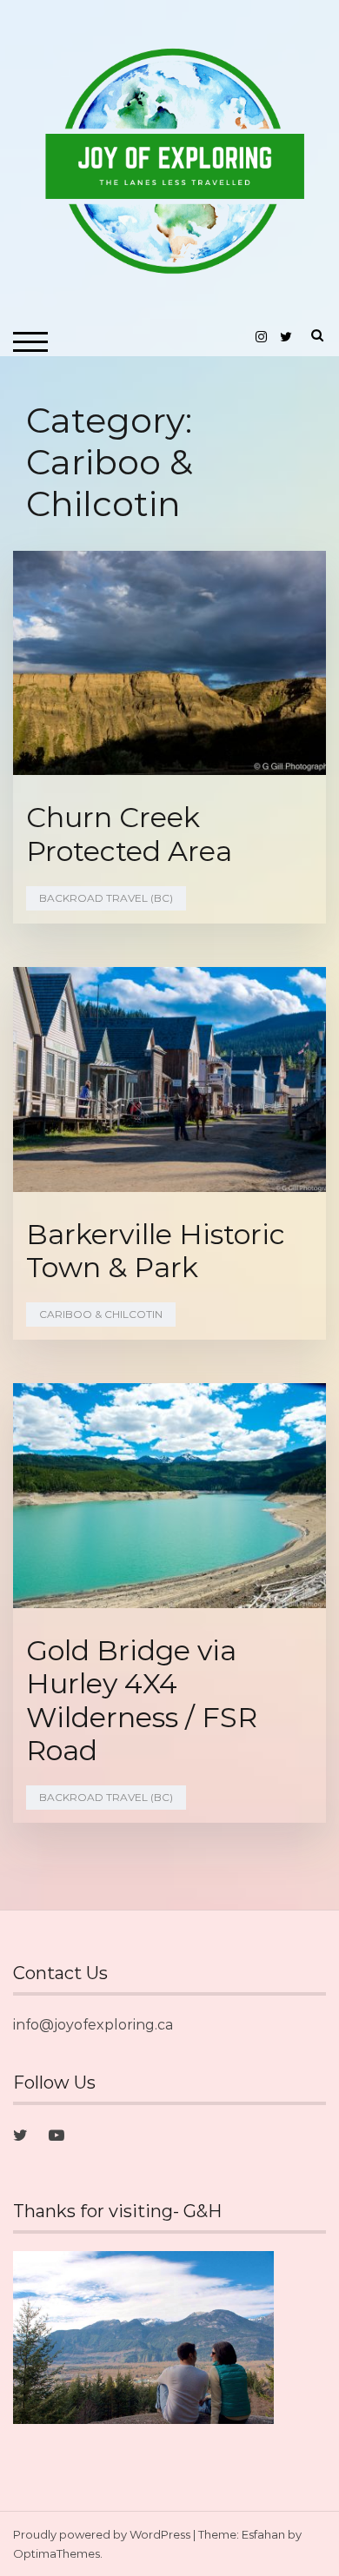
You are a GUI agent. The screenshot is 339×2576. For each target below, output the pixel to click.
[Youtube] (56, 2136)
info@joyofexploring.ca (93, 2025)
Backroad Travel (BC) (106, 898)
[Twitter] (20, 2136)
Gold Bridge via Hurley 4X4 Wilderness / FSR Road (142, 1700)
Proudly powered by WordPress (102, 2534)
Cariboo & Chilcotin (101, 1314)
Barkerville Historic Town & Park (156, 1251)
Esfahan (263, 2534)
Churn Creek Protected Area (129, 834)
